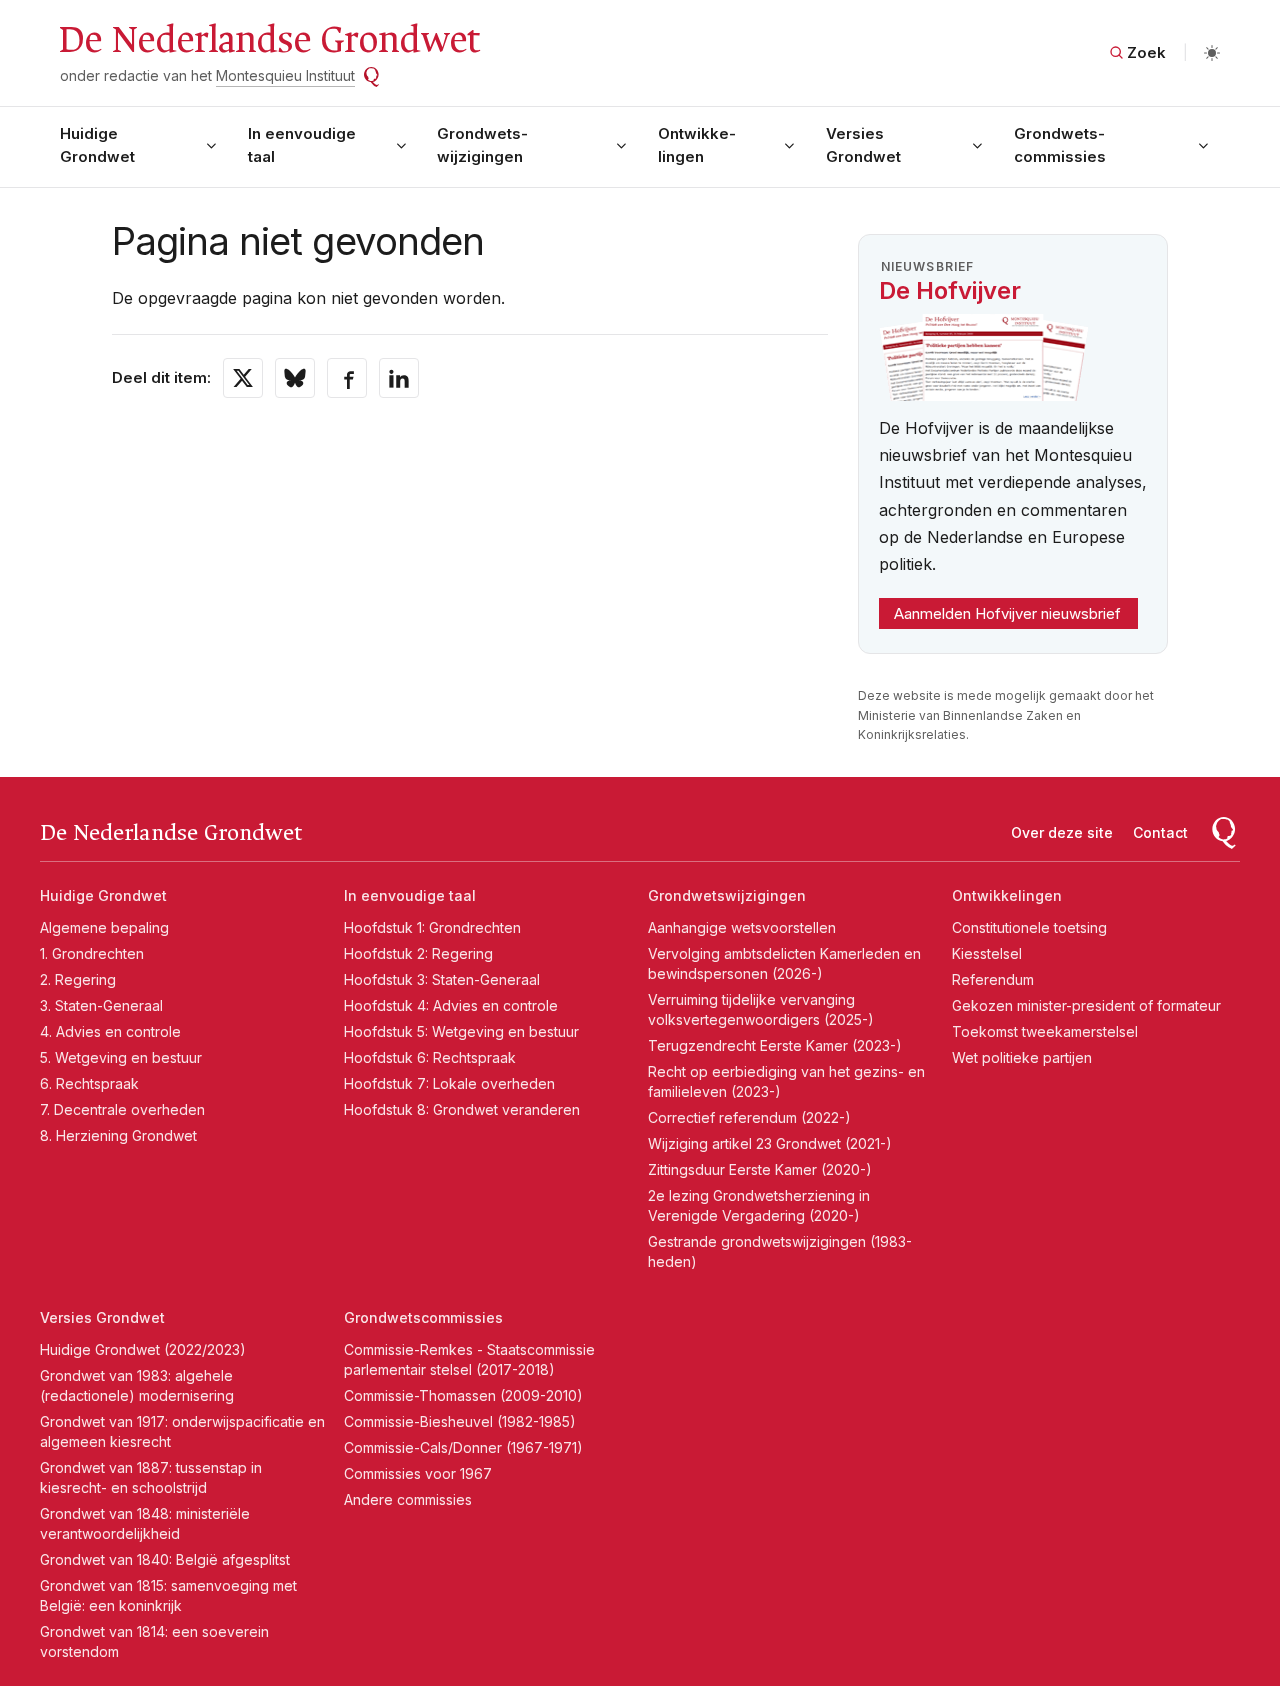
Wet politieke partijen (1022, 1057)
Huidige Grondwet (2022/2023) (143, 1349)
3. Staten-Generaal (101, 1005)
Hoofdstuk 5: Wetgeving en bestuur (461, 1031)
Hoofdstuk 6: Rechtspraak (430, 1057)
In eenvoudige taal (302, 145)
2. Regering (78, 979)
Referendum (993, 979)
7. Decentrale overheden (122, 1109)
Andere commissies (408, 1499)
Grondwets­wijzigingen (482, 145)
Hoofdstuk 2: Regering (418, 953)
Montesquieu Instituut (285, 75)
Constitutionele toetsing (1029, 927)
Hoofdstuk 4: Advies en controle (451, 1005)
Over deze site (1062, 832)
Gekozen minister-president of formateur (1086, 1005)
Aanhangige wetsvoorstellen (742, 927)
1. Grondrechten (92, 953)
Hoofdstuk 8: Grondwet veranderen (462, 1109)
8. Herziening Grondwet (118, 1135)
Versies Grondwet (863, 145)
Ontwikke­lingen (697, 145)
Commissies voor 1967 (418, 1473)
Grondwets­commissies (1060, 145)
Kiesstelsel (987, 953)
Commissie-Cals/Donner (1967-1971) (463, 1447)
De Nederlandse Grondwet (268, 40)
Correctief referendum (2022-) (749, 1117)
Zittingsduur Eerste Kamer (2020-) (760, 1169)
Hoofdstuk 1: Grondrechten (432, 927)
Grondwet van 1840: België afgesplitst (165, 1559)
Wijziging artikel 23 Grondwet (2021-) (770, 1143)
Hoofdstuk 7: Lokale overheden (449, 1083)
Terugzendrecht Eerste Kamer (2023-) (775, 1045)
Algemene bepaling (104, 927)
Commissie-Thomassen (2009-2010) (463, 1395)
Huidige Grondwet (97, 145)
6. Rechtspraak (89, 1083)
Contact (1160, 832)
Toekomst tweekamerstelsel (1045, 1031)
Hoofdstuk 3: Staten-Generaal (442, 979)
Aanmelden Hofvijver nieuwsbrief (1007, 613)
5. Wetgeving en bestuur (121, 1057)
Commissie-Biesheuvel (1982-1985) (460, 1421)
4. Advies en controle (110, 1031)
